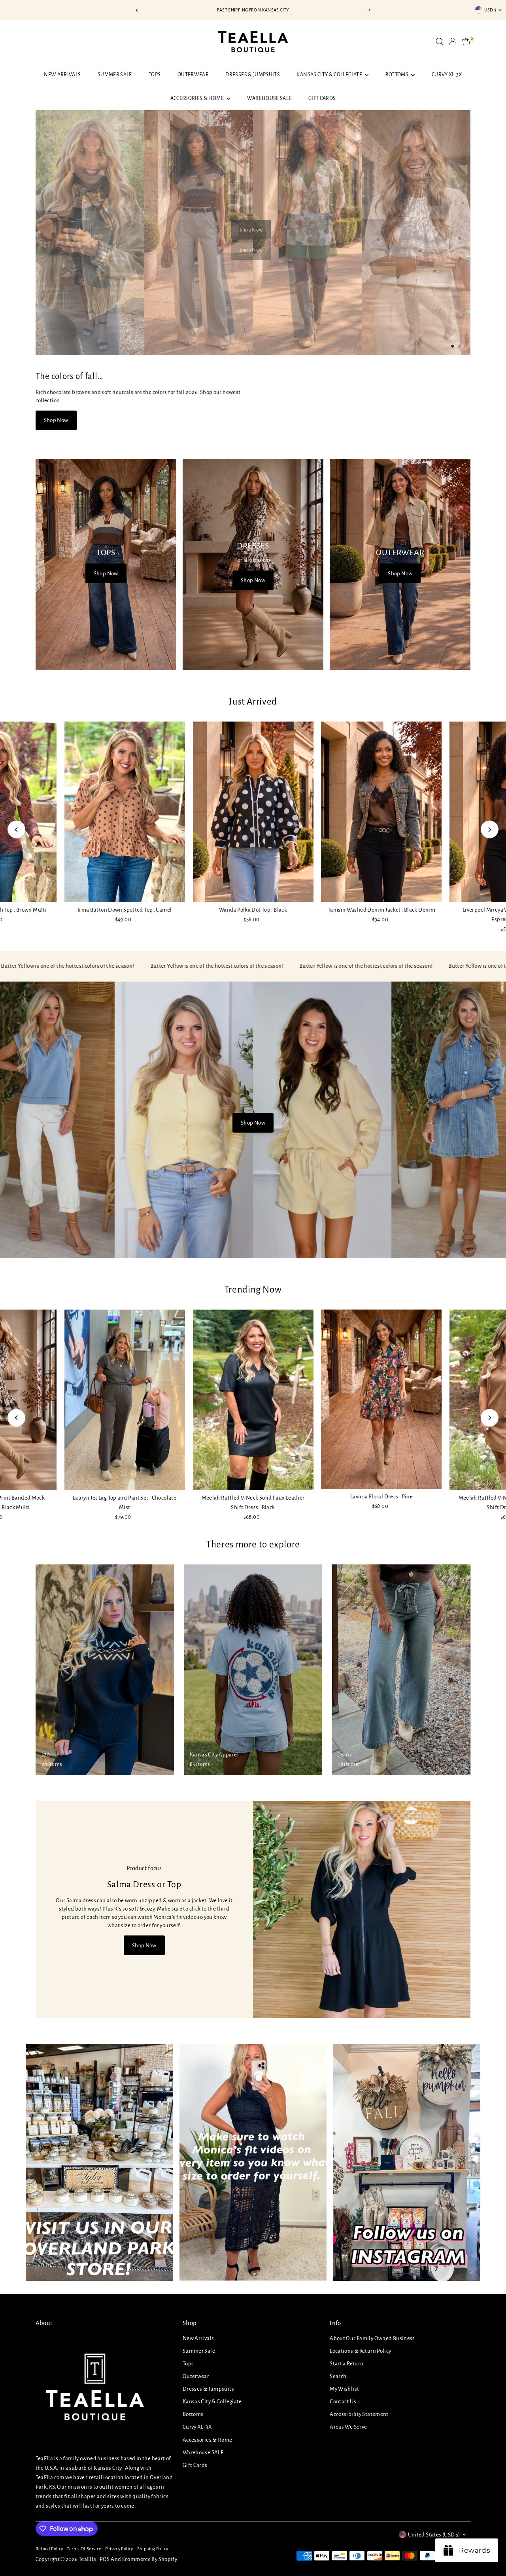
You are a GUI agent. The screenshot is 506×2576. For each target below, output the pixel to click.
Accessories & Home (198, 98)
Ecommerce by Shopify (150, 2559)
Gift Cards (322, 98)
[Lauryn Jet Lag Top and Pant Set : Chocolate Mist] (125, 1400)
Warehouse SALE (269, 98)
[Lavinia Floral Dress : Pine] (382, 1399)
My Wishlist (344, 2389)
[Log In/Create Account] (453, 41)
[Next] (369, 10)
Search (338, 2376)
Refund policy (49, 2549)
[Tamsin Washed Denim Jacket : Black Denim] (382, 812)
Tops (155, 75)
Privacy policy (119, 2549)
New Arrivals (62, 75)
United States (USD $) (434, 2535)
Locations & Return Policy (360, 2351)
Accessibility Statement (359, 2414)
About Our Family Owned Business (372, 2338)
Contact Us (343, 2402)
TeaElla (88, 2559)
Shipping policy (153, 2549)
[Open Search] (440, 41)
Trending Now (253, 1290)
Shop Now (251, 230)
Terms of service (84, 2549)
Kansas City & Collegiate (330, 75)
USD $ (490, 10)
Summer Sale (115, 75)
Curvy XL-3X (447, 75)
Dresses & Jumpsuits (253, 75)
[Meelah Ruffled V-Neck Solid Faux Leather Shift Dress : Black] (253, 1400)
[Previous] (137, 10)
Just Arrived (253, 702)
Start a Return (346, 2364)
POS (105, 2559)
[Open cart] (466, 41)
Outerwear (193, 75)
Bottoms (397, 75)
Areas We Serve (348, 2427)
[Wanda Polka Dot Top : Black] (253, 812)
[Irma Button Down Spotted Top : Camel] (125, 812)
